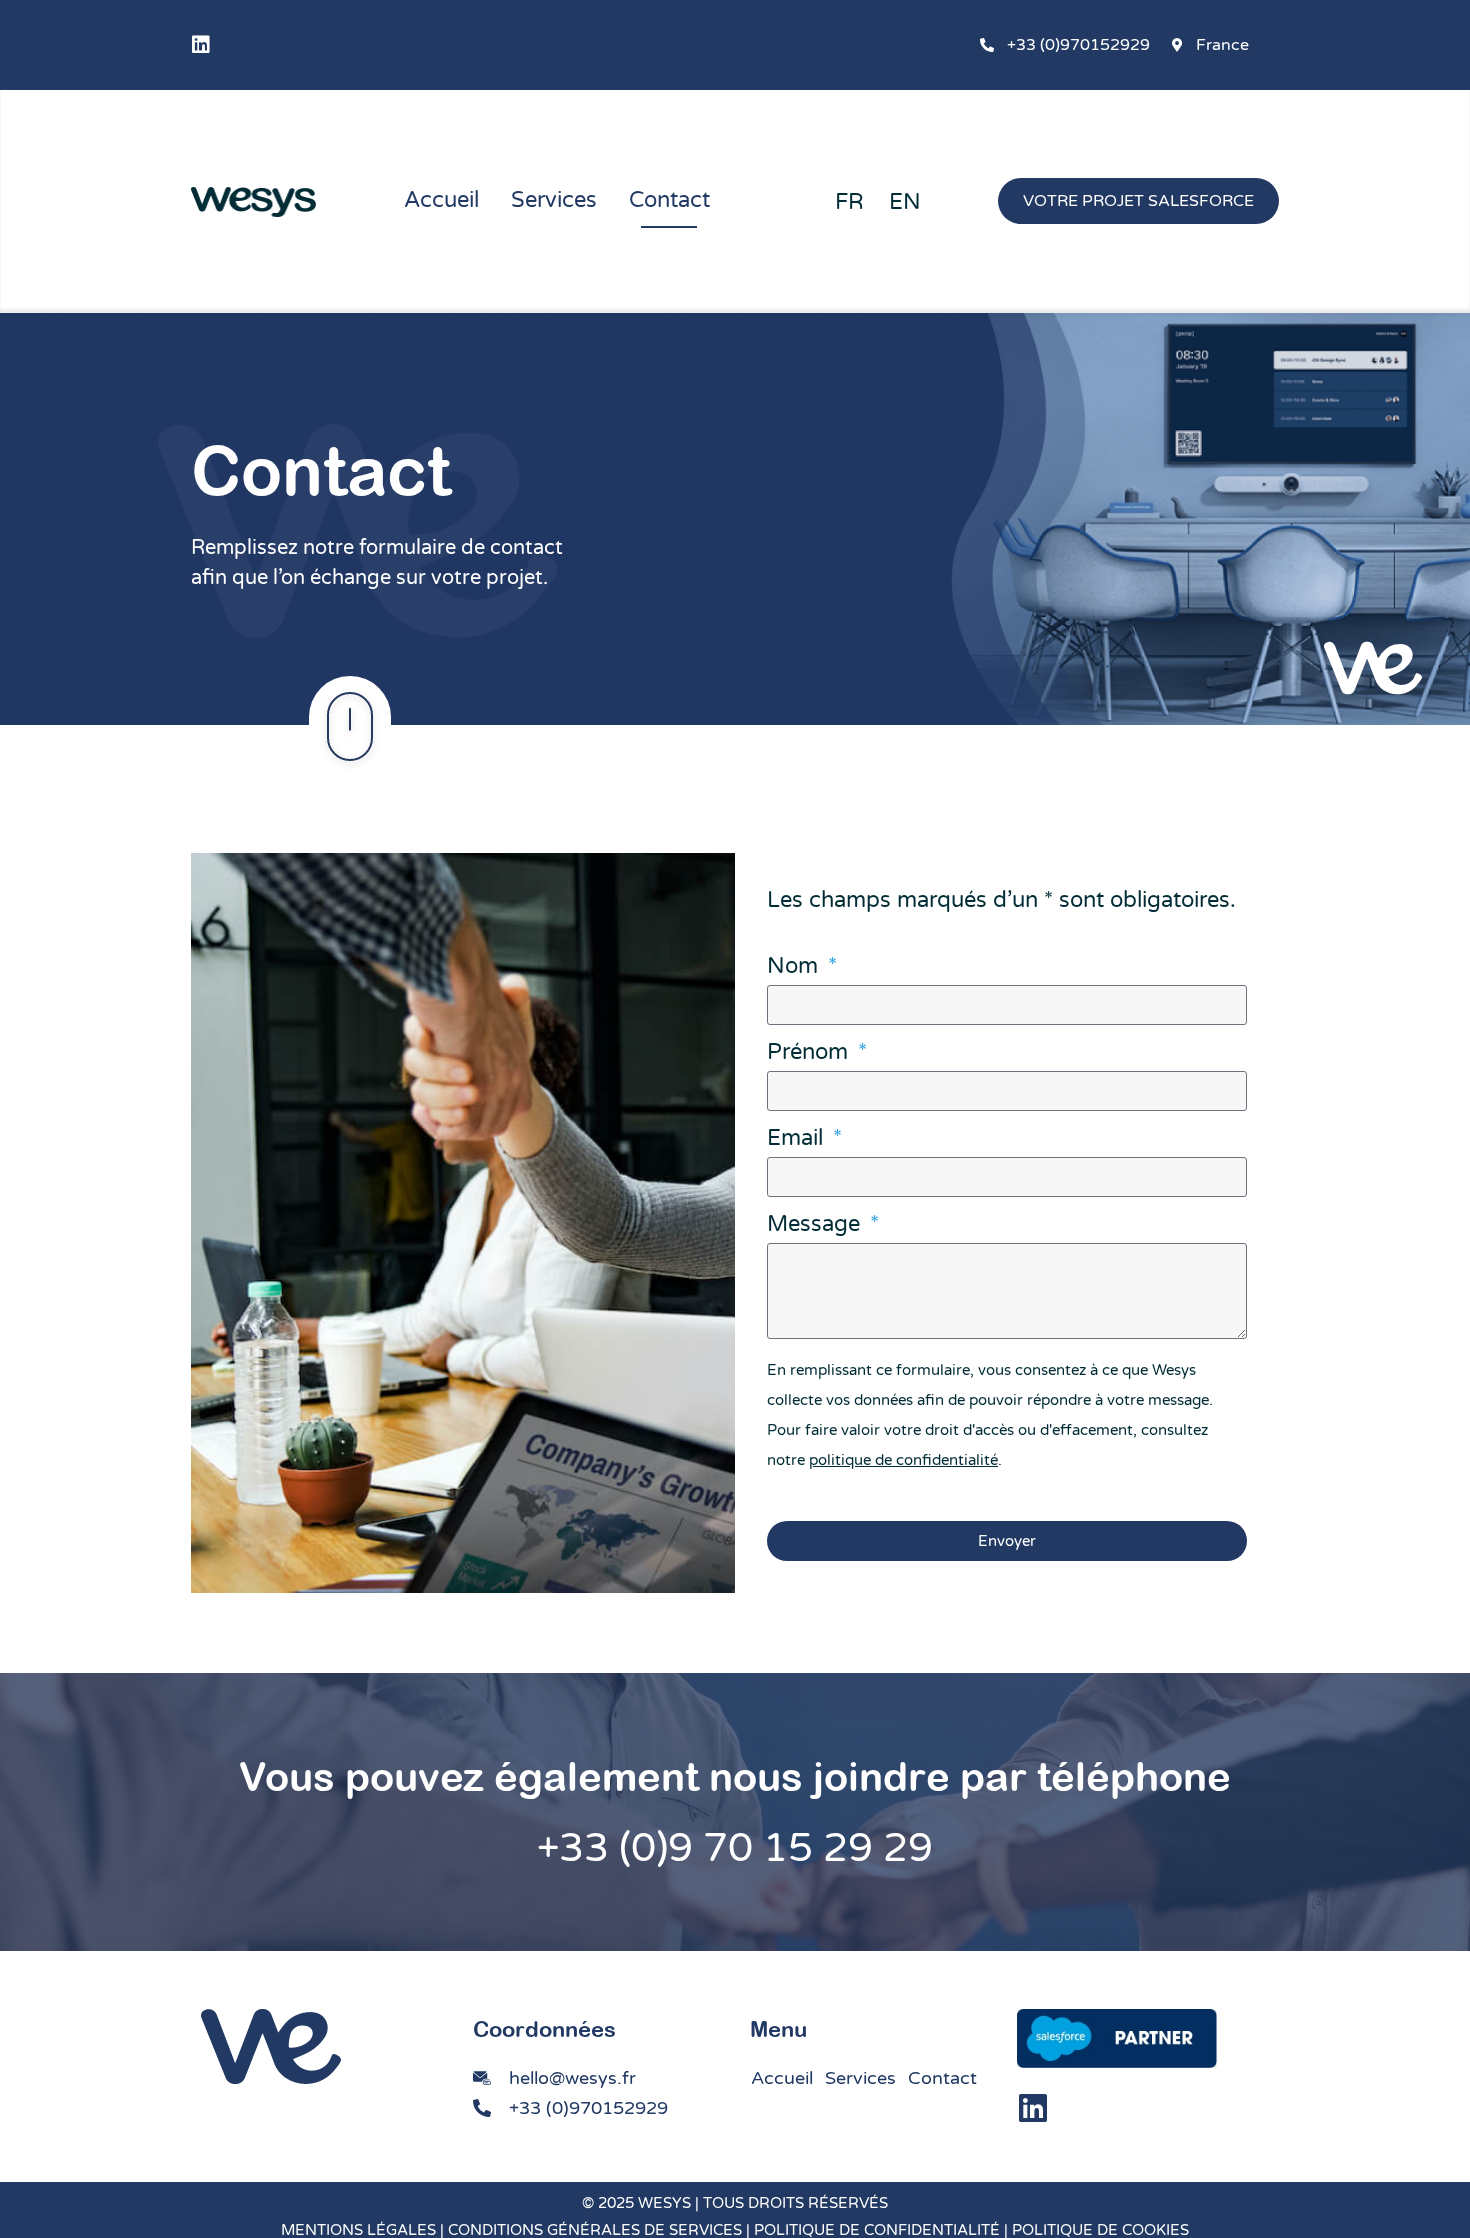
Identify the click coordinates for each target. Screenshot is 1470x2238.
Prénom (810, 1053)
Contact (669, 200)
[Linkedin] (201, 45)
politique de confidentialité (903, 1460)
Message (816, 1225)
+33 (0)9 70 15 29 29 (735, 1848)
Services (554, 200)
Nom (795, 967)
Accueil (441, 200)
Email (798, 1139)
